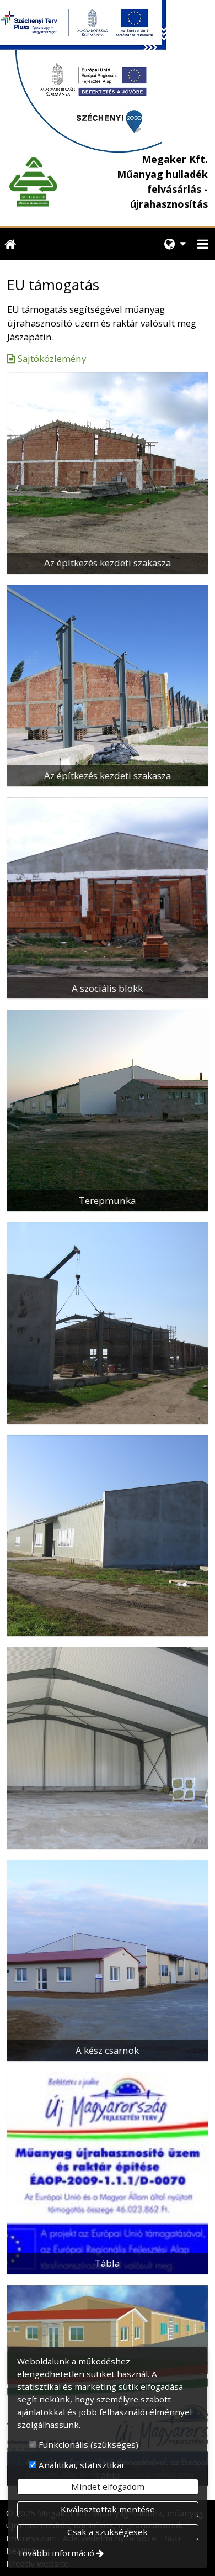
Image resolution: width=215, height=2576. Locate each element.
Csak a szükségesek (108, 2532)
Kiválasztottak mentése (108, 2509)
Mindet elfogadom (108, 2486)
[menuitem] (10, 244)
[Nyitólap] (34, 182)
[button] (203, 244)
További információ (56, 2553)
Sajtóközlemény (52, 358)
